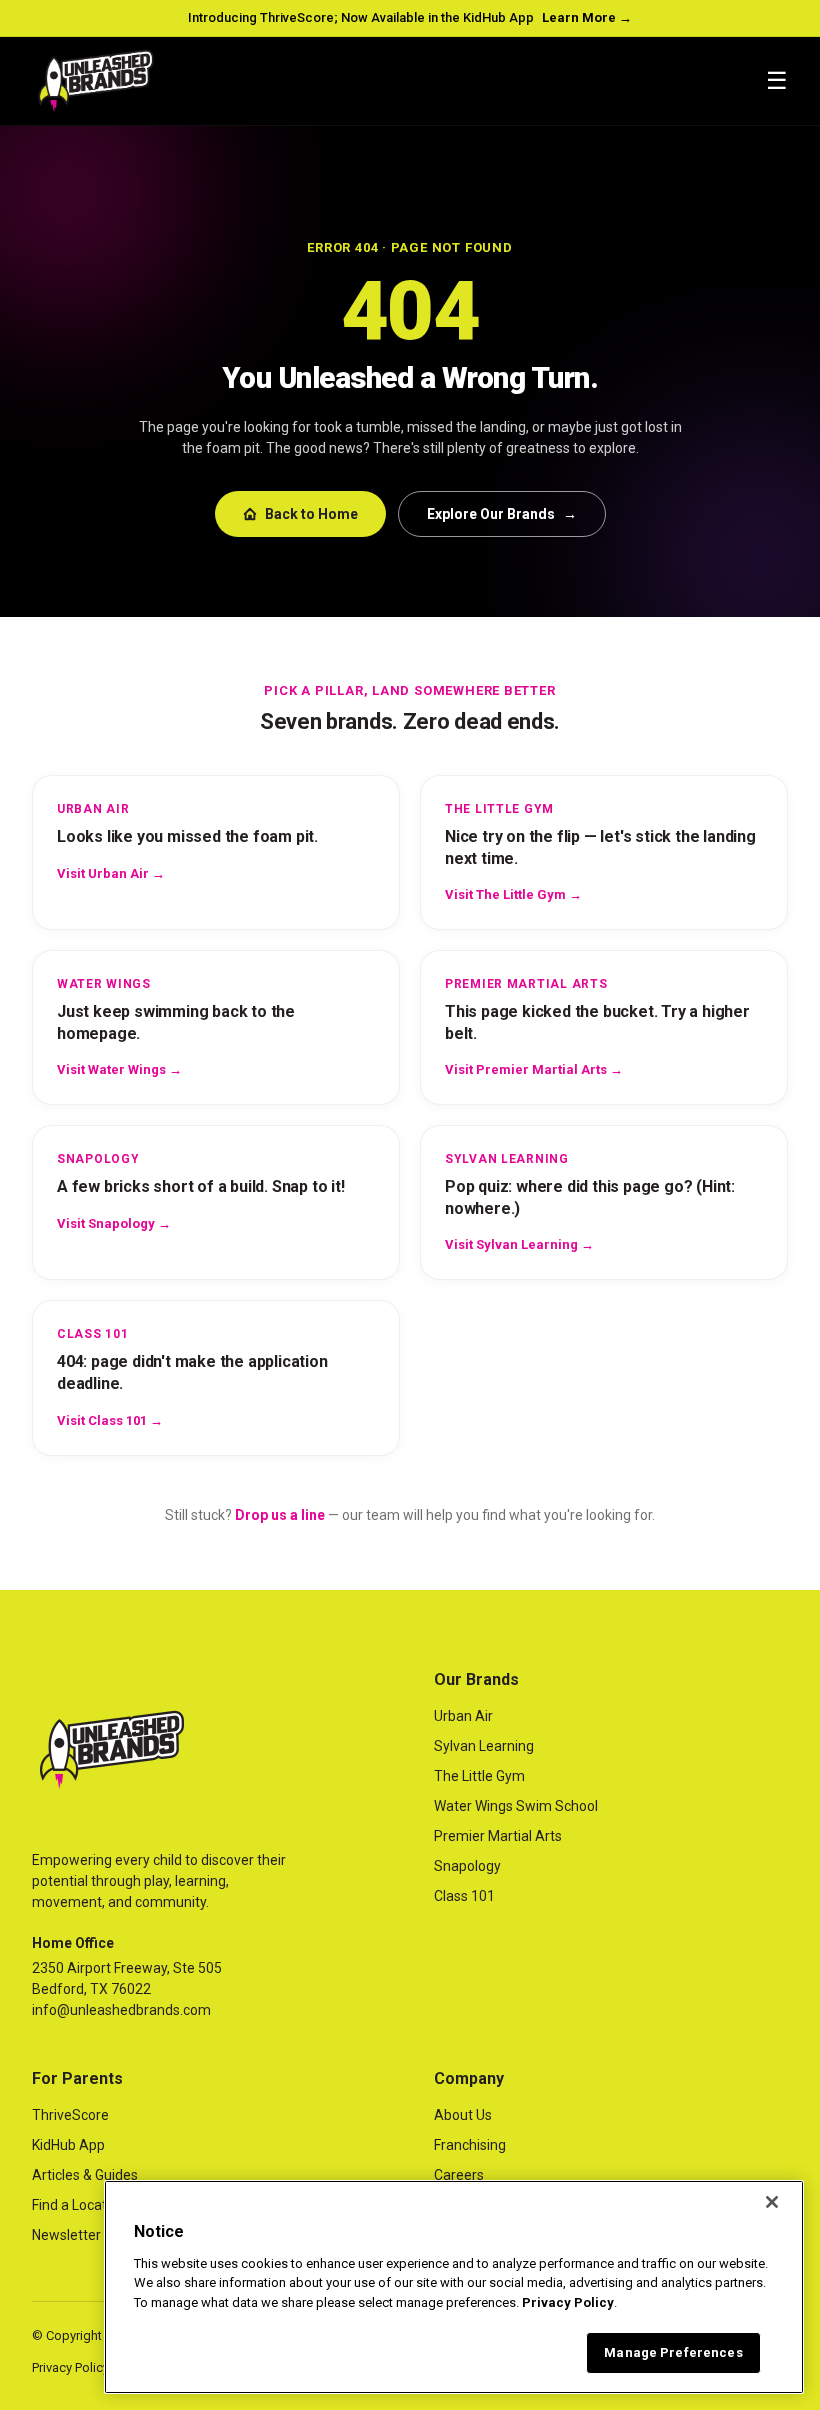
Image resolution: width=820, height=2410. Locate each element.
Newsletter (66, 2235)
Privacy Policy (70, 2367)
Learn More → (587, 17)
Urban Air (463, 1716)
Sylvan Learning (484, 1746)
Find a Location (79, 2205)
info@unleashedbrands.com (121, 2010)
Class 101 (464, 1896)
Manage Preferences (673, 2352)
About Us (463, 2115)
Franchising (470, 2145)
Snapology (467, 1866)
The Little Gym (479, 1776)
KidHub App (68, 2145)
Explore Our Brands (502, 514)
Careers (459, 2175)
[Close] (772, 2202)
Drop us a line (280, 1515)
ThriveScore (70, 2115)
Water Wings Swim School (516, 1806)
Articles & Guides (85, 2175)
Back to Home (311, 514)
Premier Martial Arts (498, 1836)
